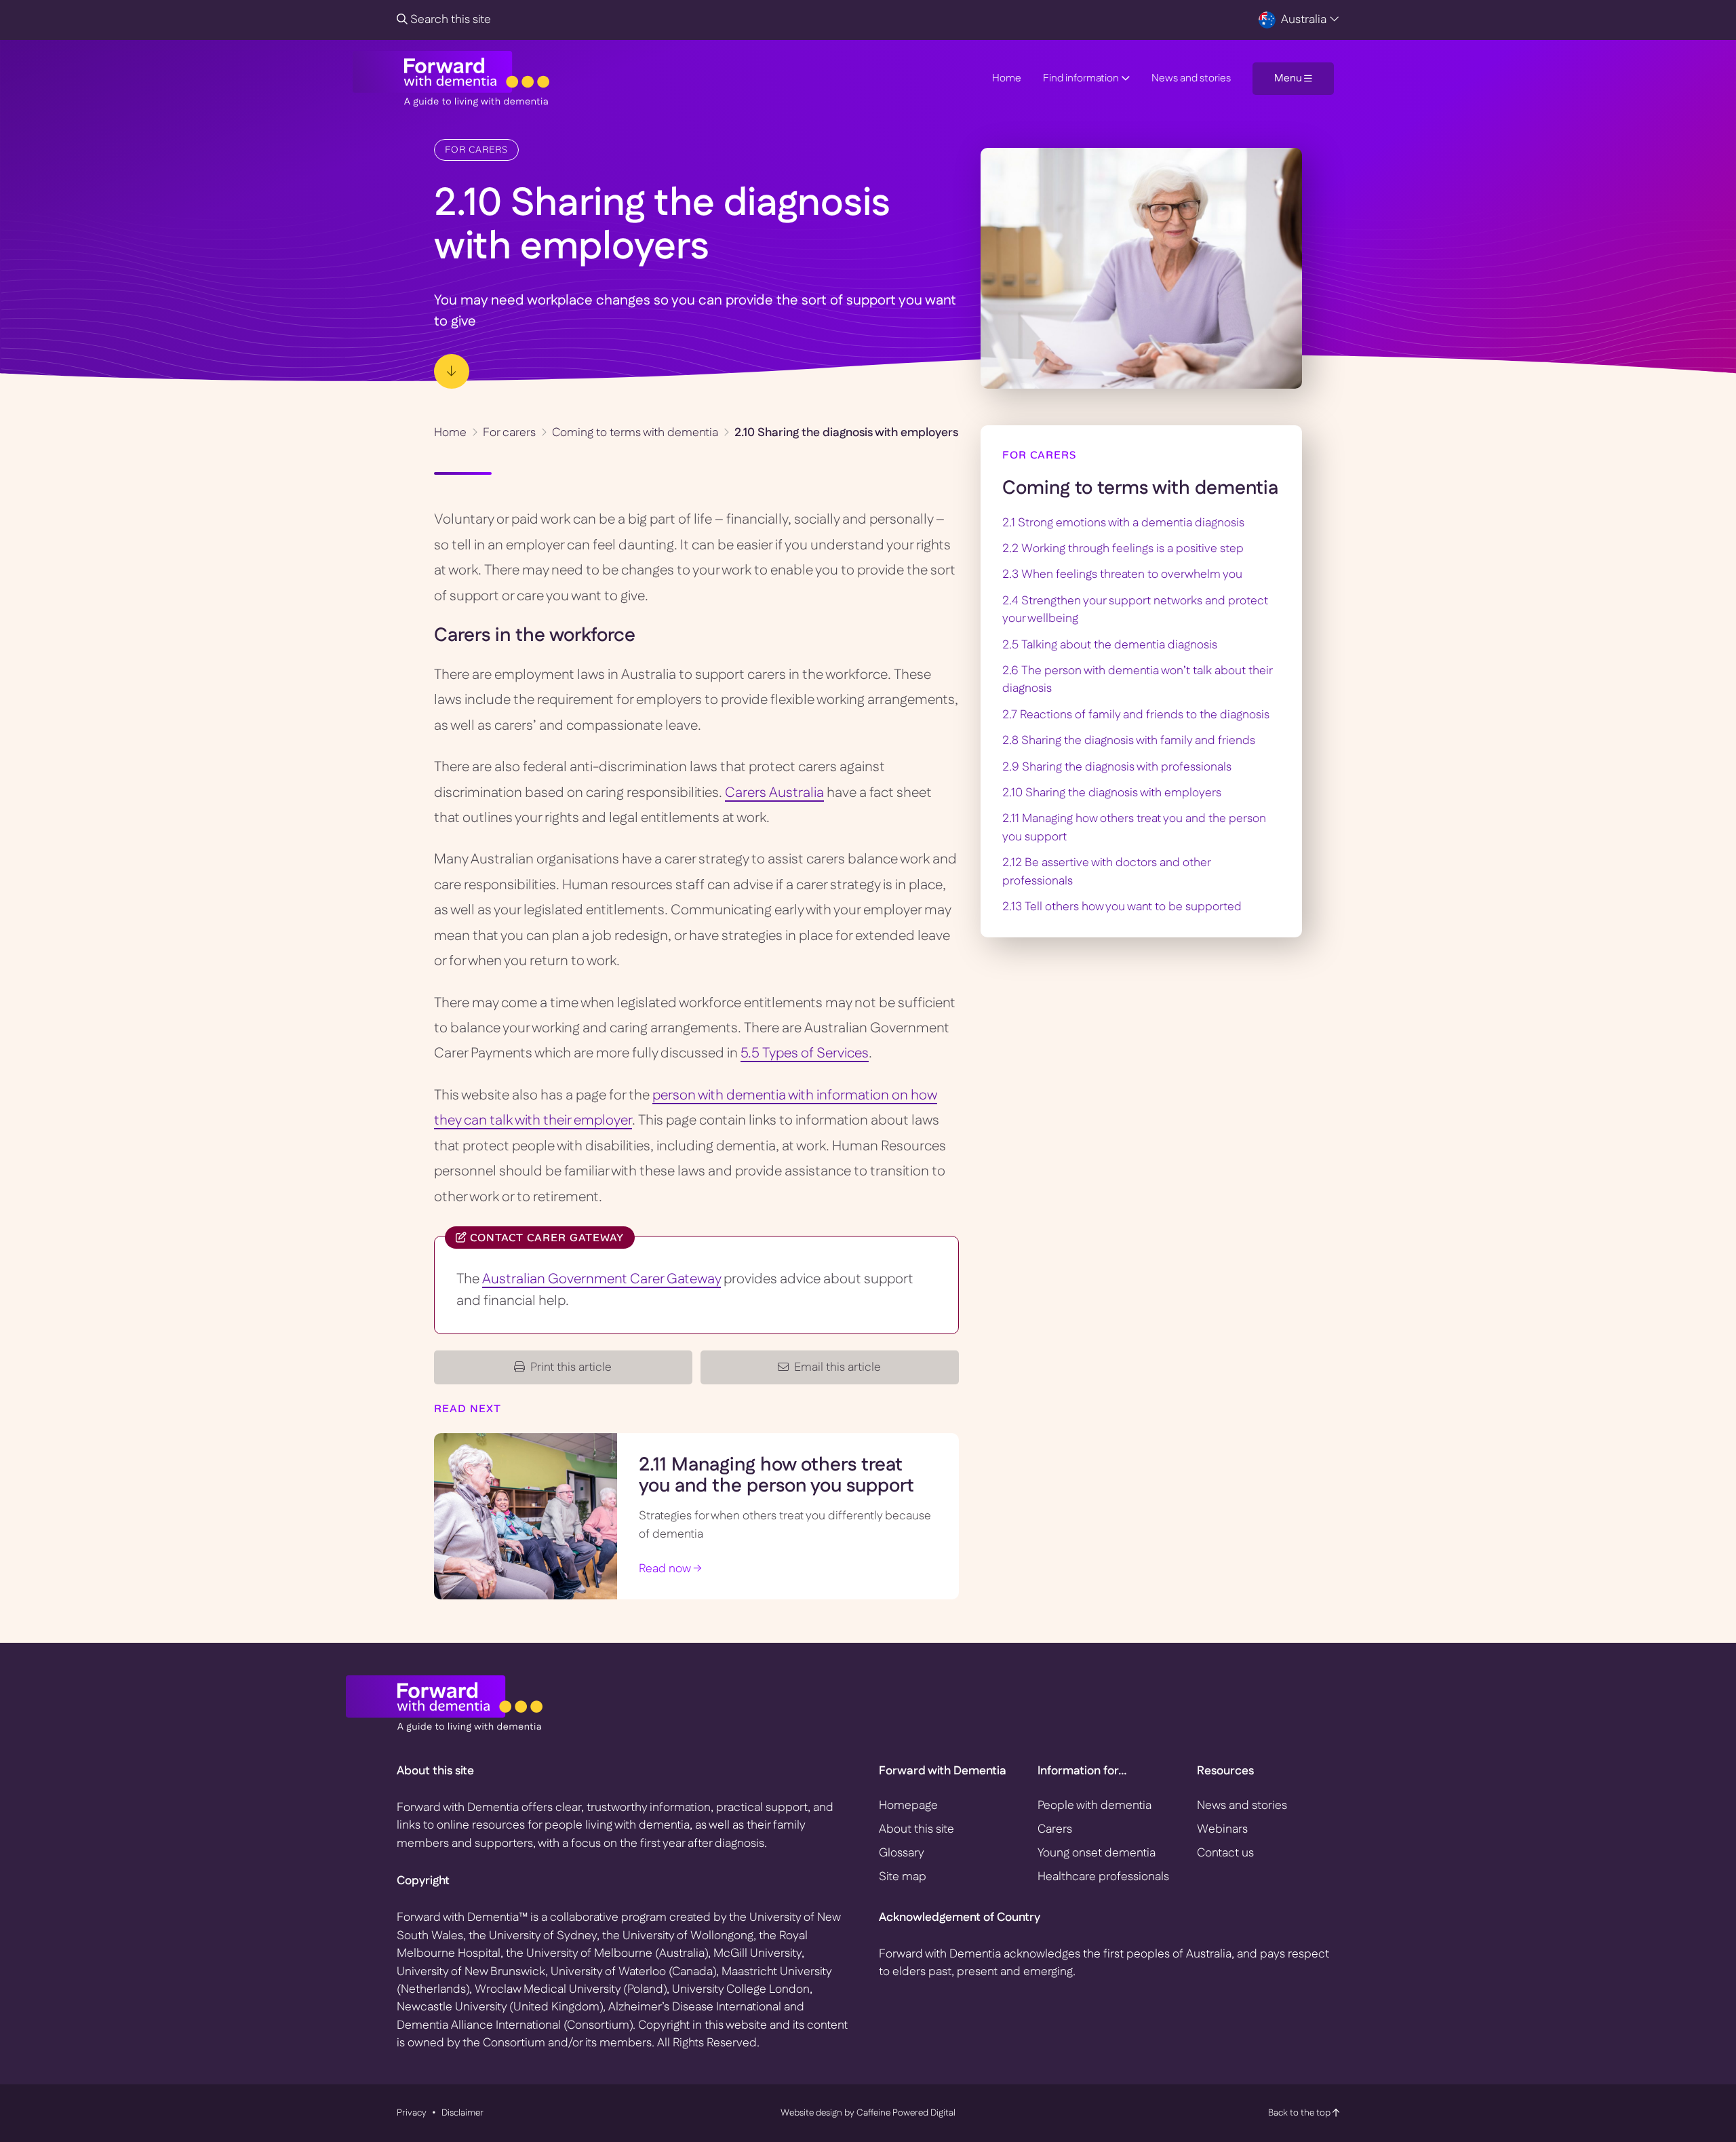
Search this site (449, 19)
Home (1007, 78)
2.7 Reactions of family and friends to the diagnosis (1136, 715)
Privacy (412, 2113)
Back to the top (1300, 2113)
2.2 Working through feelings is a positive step (1123, 548)
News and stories (1191, 78)
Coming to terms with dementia (635, 432)
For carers (476, 150)
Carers (1055, 1829)
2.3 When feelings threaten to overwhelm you (1122, 574)
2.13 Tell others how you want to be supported (1122, 907)
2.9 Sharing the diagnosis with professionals (1117, 767)
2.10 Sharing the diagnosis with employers (1112, 793)
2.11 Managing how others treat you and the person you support (776, 1476)
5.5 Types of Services (805, 1053)
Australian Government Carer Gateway (601, 1279)
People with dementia (1094, 1805)
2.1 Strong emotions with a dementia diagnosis (1123, 523)
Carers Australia (774, 793)
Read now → (670, 1569)
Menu (1289, 78)
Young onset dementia (1097, 1853)
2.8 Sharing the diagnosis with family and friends (1129, 740)
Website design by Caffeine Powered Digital (868, 2113)
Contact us (1225, 1853)
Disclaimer (462, 2113)
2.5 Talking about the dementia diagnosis (1110, 645)
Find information (1082, 78)
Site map (903, 1876)
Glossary (902, 1853)
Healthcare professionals (1103, 1876)
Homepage (908, 1805)
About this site (916, 1829)
